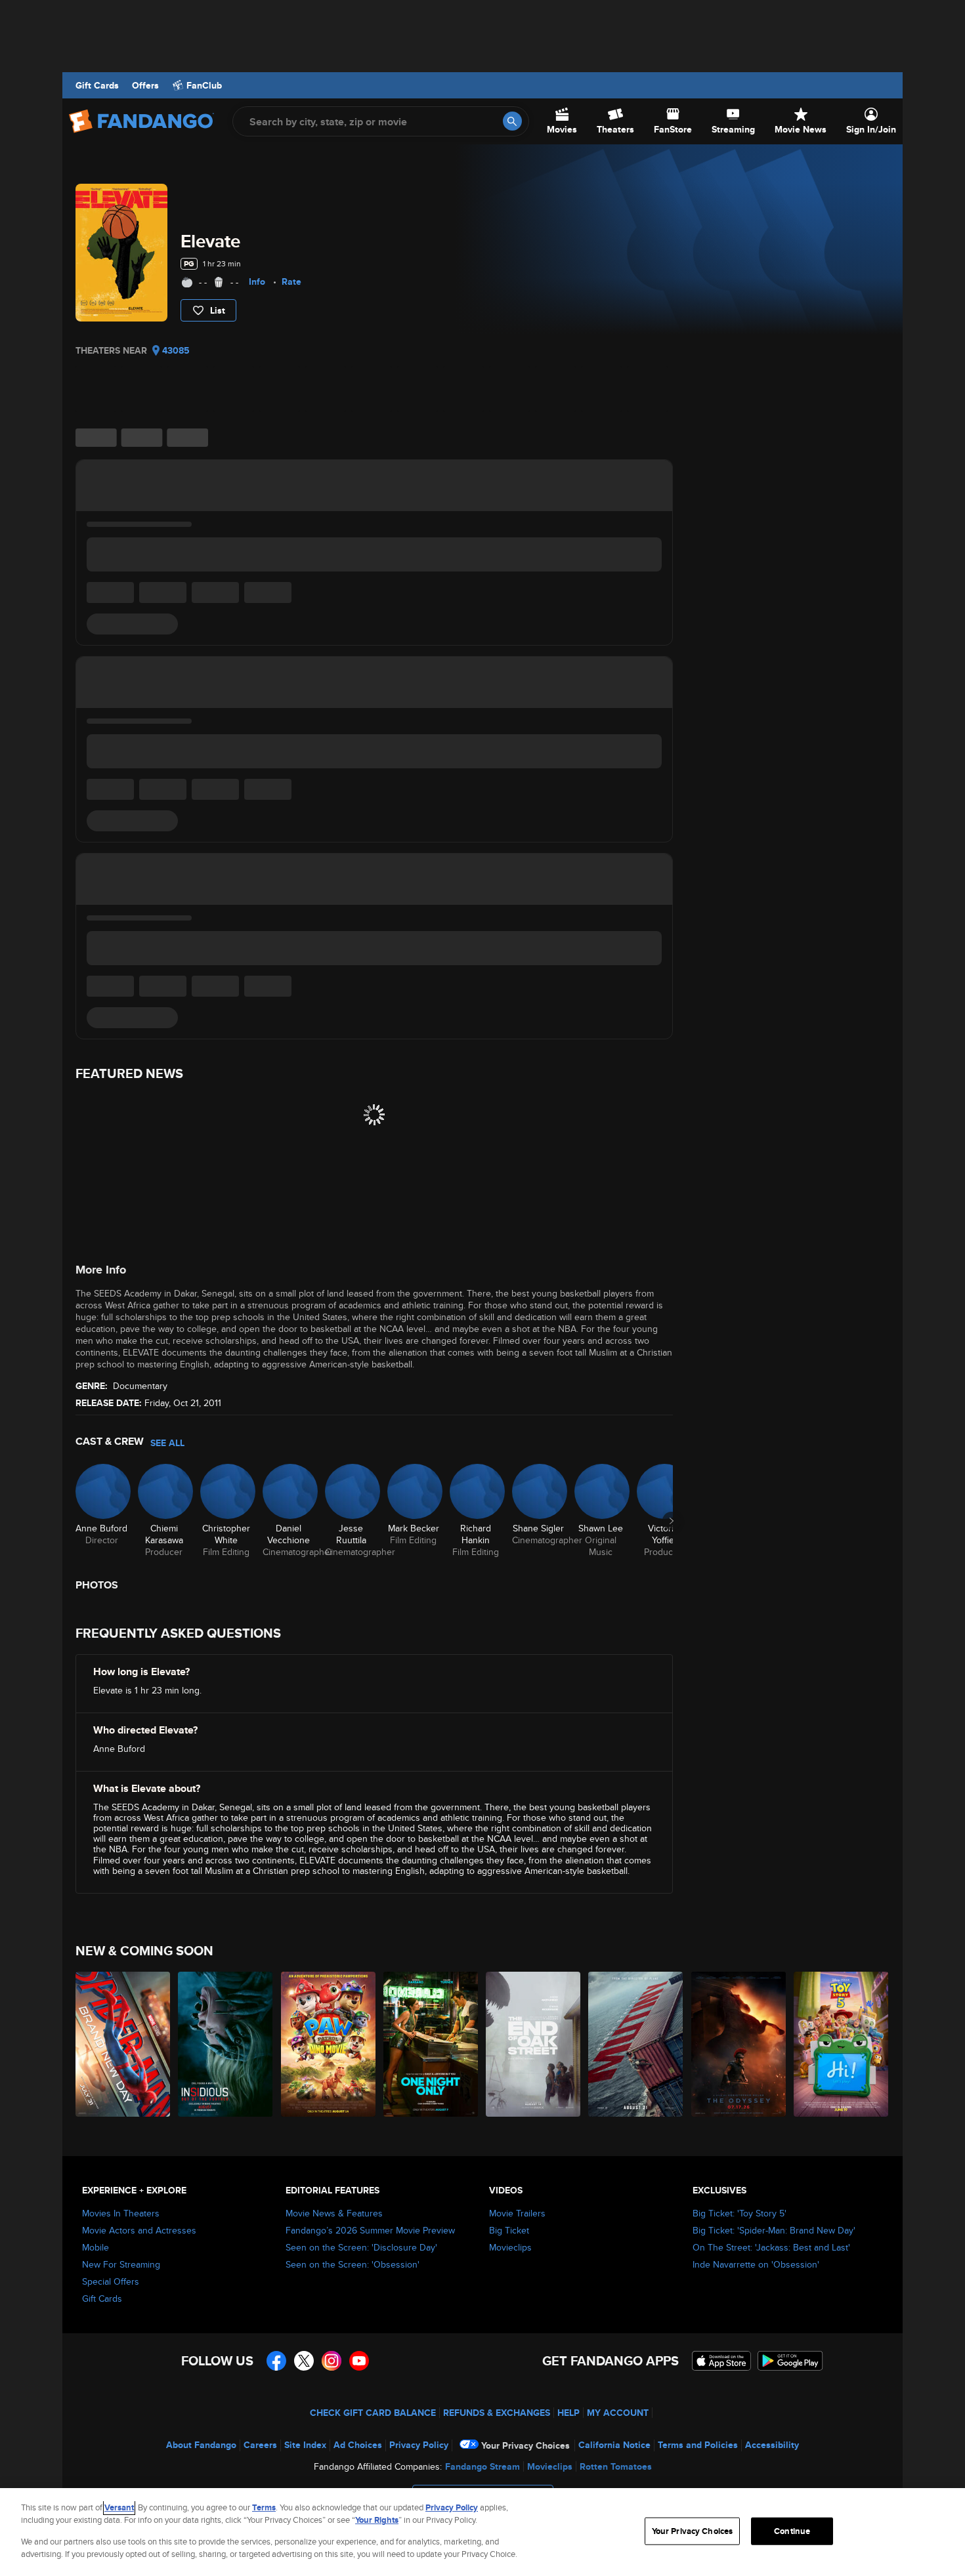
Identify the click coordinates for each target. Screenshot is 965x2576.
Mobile (96, 2247)
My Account (618, 2413)
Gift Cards (97, 85)
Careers (260, 2445)
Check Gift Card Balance (373, 2413)
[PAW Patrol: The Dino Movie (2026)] (329, 2044)
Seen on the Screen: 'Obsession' (353, 2264)
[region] (482, 2532)
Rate (291, 281)
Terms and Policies (698, 2445)
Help (568, 2413)
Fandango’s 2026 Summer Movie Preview (370, 2230)
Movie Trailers (517, 2213)
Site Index (305, 2445)
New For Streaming (121, 2264)
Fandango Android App (790, 2361)
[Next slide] (672, 1521)
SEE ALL (167, 1443)
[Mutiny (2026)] (636, 2044)
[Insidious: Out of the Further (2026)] (226, 2044)
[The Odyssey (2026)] (739, 2044)
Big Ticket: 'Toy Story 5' (740, 2213)
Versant (119, 2507)
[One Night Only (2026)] (431, 2044)
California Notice (614, 2445)
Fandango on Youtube (359, 2361)
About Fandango (201, 2445)
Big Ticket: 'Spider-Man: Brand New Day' (774, 2230)
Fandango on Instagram (332, 2361)
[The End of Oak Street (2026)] (534, 2044)
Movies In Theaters (121, 2213)
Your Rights (377, 2520)
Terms (264, 2507)
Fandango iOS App (721, 2361)
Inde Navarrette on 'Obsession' (756, 2264)
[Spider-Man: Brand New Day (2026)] (123, 2044)
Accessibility (772, 2445)
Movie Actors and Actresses (139, 2230)
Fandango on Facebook (276, 2361)
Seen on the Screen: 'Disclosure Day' (361, 2247)
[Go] (512, 121)
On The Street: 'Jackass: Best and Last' (771, 2247)
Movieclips (510, 2247)
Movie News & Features (334, 2213)
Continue (792, 2531)
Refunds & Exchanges (497, 2413)
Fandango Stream (482, 2466)
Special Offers (111, 2281)
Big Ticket (509, 2230)
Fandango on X (304, 2361)
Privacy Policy (419, 2445)
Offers (145, 85)
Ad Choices (358, 2445)
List (218, 310)
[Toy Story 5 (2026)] (842, 2044)
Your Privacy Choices (525, 2445)
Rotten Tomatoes (616, 2466)
